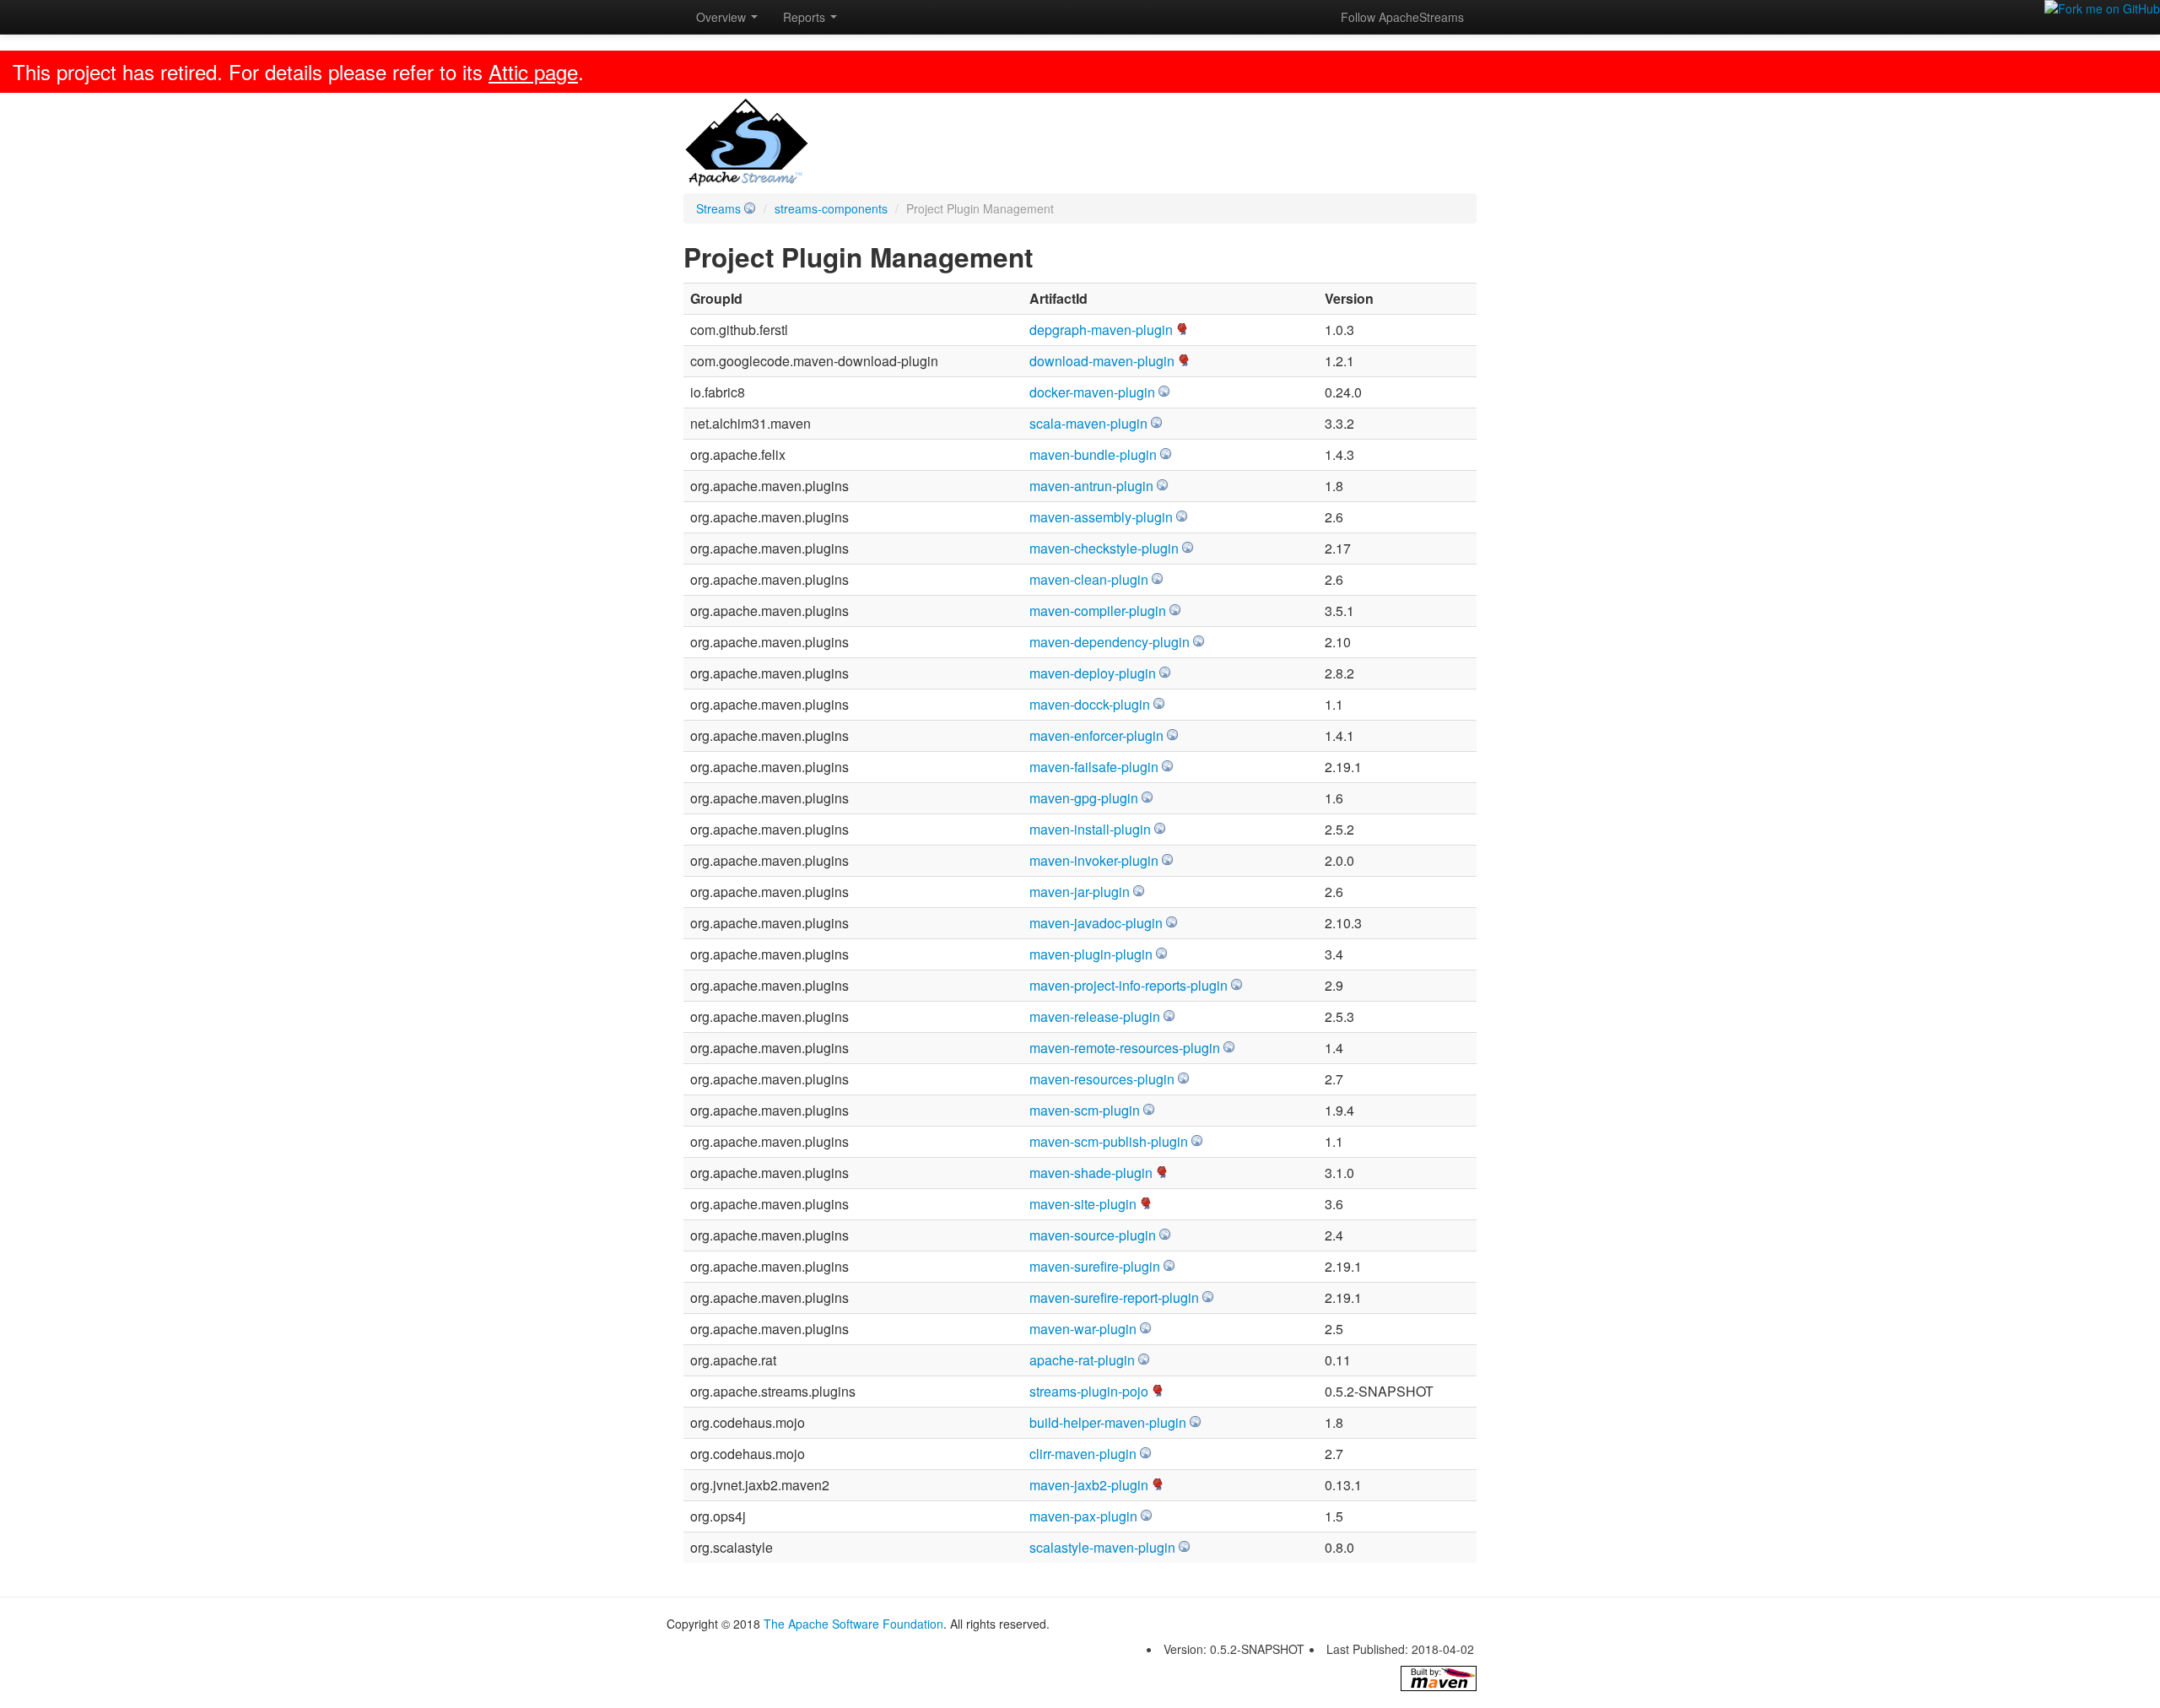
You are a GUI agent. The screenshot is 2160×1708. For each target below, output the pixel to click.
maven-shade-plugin (1091, 1173)
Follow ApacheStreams (1402, 17)
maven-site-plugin (1083, 1204)
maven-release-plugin (1095, 1016)
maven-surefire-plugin (1095, 1266)
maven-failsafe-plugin (1094, 767)
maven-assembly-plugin (1101, 517)
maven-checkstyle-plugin (1104, 548)
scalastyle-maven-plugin (1102, 1547)
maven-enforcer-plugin (1096, 735)
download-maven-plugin (1102, 361)
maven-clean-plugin (1089, 579)
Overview (723, 17)
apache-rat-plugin (1082, 1360)
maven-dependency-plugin (1110, 642)
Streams (718, 208)
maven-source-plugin (1093, 1235)
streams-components (831, 208)
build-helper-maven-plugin (1108, 1422)
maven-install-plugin (1090, 829)
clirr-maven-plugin (1083, 1454)
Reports (806, 17)
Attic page (533, 71)
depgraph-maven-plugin (1101, 330)
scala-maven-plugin (1088, 423)
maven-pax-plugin (1083, 1516)
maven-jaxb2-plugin (1089, 1485)
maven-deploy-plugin (1093, 673)
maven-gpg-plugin (1084, 798)
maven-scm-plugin (1085, 1110)
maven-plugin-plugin (1091, 954)
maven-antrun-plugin (1091, 486)
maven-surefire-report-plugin (1114, 1297)
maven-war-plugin (1083, 1329)
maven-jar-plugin (1080, 892)
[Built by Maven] (1439, 1678)
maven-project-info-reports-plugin (1129, 985)
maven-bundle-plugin (1093, 454)
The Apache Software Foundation (853, 1624)
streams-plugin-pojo (1089, 1391)
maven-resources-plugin (1102, 1079)
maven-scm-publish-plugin (1109, 1141)
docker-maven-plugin (1092, 392)
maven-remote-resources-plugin (1125, 1048)
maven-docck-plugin (1090, 704)
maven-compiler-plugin (1098, 611)
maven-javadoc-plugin (1096, 923)
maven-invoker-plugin (1094, 860)
